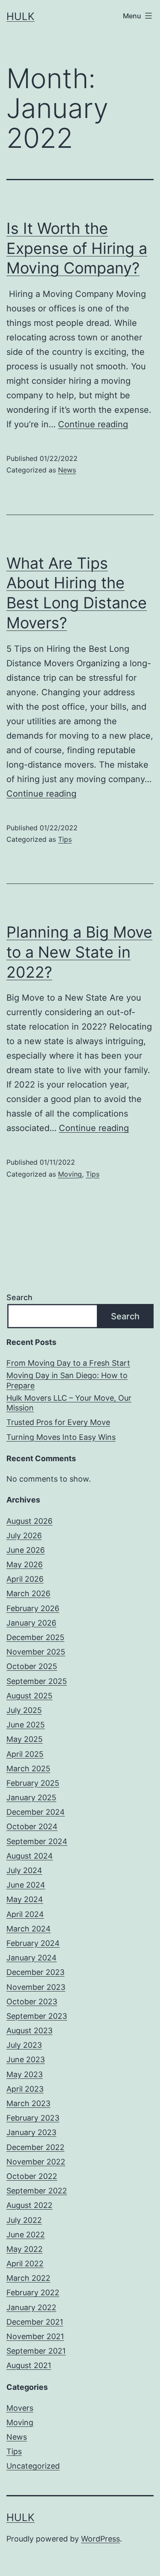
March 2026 (28, 1593)
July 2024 (24, 1870)
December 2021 (35, 2322)
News (67, 470)
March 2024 (29, 1929)
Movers (20, 2408)
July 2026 (24, 1536)
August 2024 (30, 1856)
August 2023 (29, 2031)
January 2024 (32, 1958)
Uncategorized (33, 2466)
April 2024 (25, 1914)
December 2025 (35, 1637)
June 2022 (26, 2235)
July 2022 (24, 2220)
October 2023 (32, 2002)
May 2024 (25, 1899)
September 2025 (37, 1681)
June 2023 (26, 2059)
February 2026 (33, 1608)
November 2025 (36, 1652)
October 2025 (32, 1666)
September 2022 (37, 2191)
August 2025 (29, 1696)
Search (19, 1297)
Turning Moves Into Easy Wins (61, 1437)
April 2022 (25, 2264)
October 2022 (32, 2176)
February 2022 (33, 2292)
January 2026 (31, 1623)
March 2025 (28, 1769)
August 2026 (29, 1521)
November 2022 (36, 2162)
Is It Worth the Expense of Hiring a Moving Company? (77, 248)
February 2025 (33, 1783)
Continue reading (93, 424)
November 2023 (36, 1987)
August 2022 (29, 2205)
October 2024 (32, 1826)
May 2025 (25, 1739)
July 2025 (24, 1710)
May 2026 (25, 1564)
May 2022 (25, 2249)
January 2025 (31, 1797)
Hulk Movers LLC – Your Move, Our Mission (69, 1403)
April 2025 (25, 1754)
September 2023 (37, 2016)
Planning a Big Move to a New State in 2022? (79, 952)
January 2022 (31, 2307)
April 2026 (25, 1579)
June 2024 (26, 1885)
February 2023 (33, 2118)
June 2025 (26, 1725)
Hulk (20, 16)
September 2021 (36, 2351)
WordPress (100, 2539)
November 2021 (35, 2336)
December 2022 (35, 2147)
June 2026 (26, 1550)
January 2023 (31, 2132)
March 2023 (28, 2103)
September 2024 (37, 1841)
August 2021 (29, 2365)
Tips (65, 839)
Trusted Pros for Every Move (58, 1422)
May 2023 (25, 2074)
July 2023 (24, 2045)
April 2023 (25, 2089)
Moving (70, 1174)
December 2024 (36, 1812)
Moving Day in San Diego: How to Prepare (67, 1380)
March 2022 (28, 2278)
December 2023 (35, 1972)
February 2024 (33, 1943)
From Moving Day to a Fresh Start (68, 1363)
